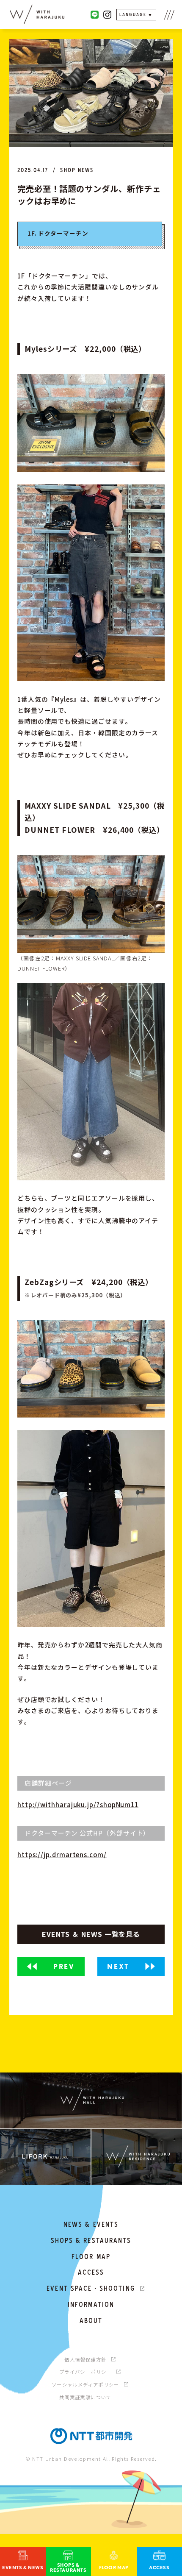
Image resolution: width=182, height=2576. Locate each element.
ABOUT (91, 2321)
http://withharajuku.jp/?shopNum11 (78, 1804)
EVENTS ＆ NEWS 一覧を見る (91, 1934)
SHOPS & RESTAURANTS (91, 2241)
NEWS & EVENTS (91, 2224)
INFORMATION (91, 2305)
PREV (64, 1966)
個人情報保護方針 (85, 2359)
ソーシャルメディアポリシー (85, 2384)
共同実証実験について (85, 2397)
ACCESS (91, 2272)
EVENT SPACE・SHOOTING (91, 2288)
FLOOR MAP (91, 2257)
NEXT (118, 1966)
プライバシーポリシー (85, 2372)
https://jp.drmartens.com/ (62, 1854)
